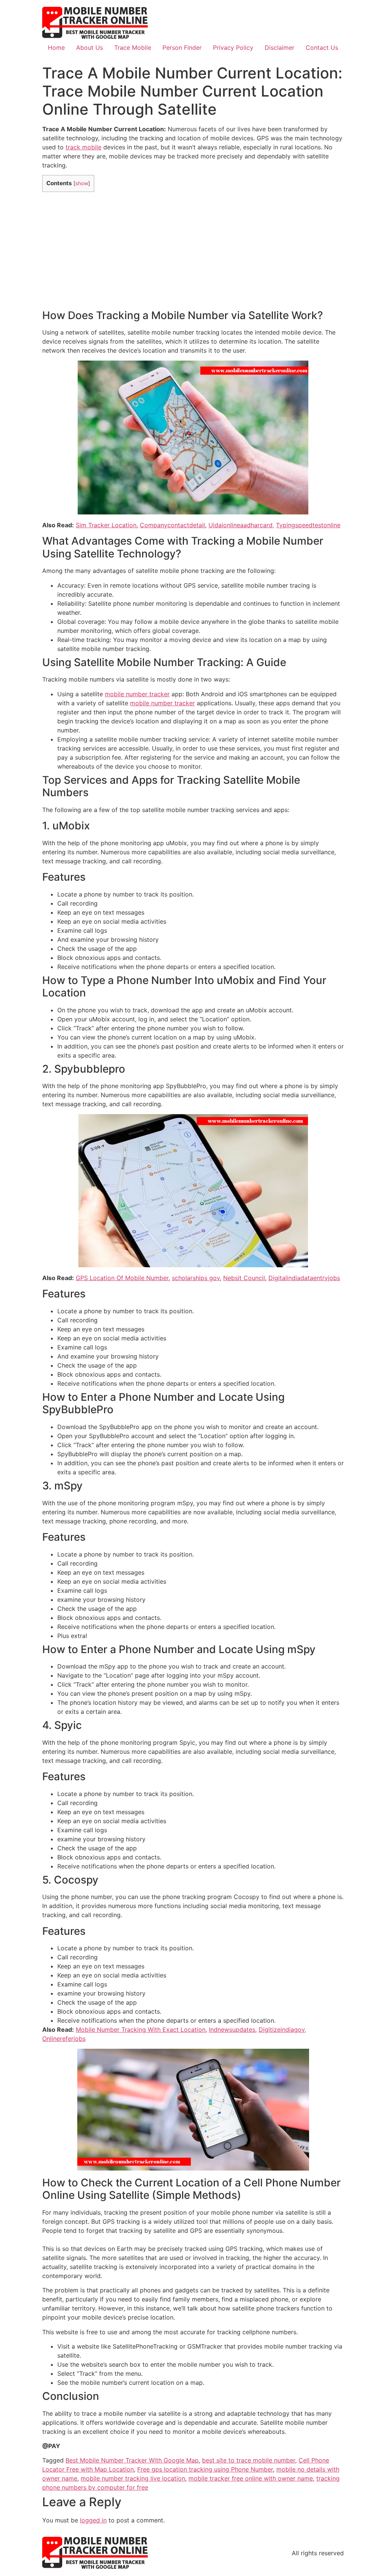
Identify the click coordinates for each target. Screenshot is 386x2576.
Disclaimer (280, 48)
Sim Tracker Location (106, 525)
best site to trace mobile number (249, 2460)
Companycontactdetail (172, 525)
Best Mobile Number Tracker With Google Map (132, 2460)
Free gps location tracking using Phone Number (205, 2469)
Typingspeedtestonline (308, 525)
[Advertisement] (193, 250)
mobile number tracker (137, 694)
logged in (93, 2520)
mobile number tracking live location (133, 2478)
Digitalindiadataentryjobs (304, 1278)
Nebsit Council (244, 1278)
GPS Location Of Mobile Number (122, 1278)
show (82, 183)
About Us (90, 48)
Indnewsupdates (232, 2029)
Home (56, 48)
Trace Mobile (133, 48)
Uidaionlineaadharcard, (241, 525)
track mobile (83, 147)
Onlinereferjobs (64, 2039)
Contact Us (322, 48)
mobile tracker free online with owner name (251, 2478)
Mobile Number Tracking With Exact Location (141, 2029)
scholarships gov (196, 1278)
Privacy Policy (233, 48)
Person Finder (182, 48)
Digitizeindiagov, (282, 2029)
